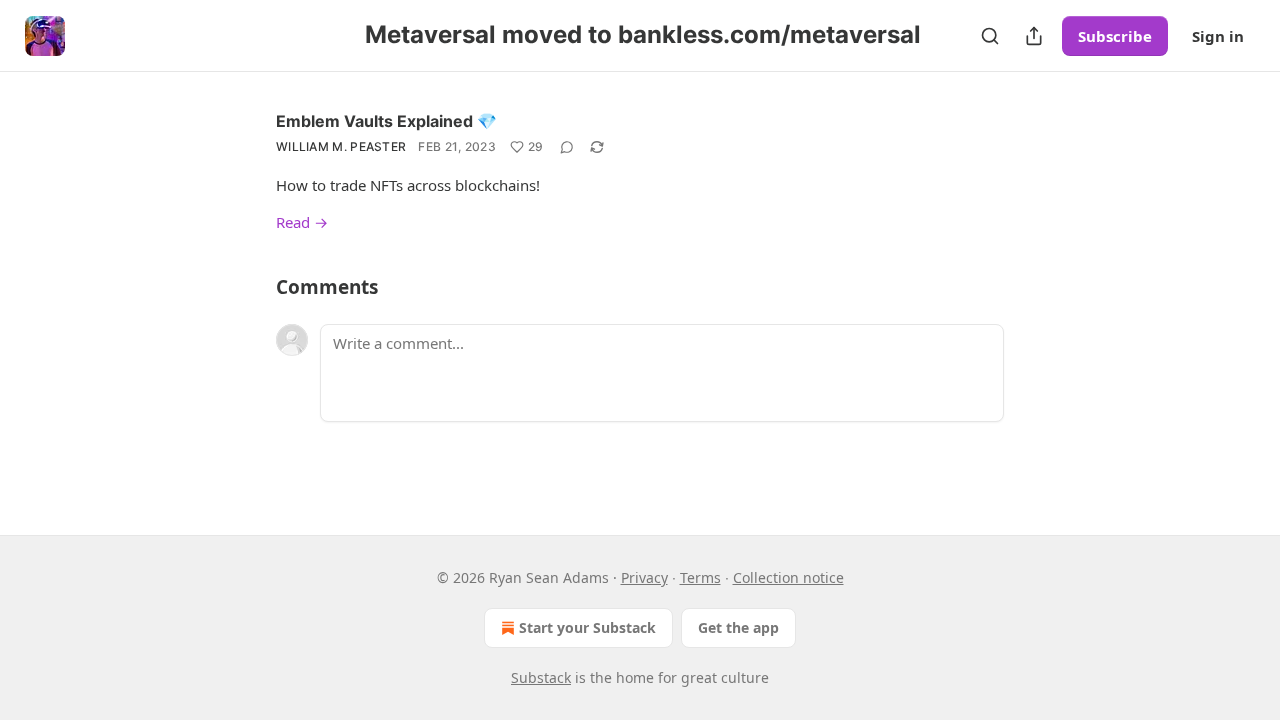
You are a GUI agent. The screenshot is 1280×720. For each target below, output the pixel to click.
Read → (302, 222)
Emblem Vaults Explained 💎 (386, 121)
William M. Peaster (341, 146)
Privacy (644, 577)
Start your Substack (587, 627)
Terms (700, 577)
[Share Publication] (1034, 36)
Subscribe (1115, 36)
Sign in (1218, 36)
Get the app (738, 627)
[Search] (990, 36)
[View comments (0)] (567, 147)
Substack (541, 677)
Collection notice (788, 577)
